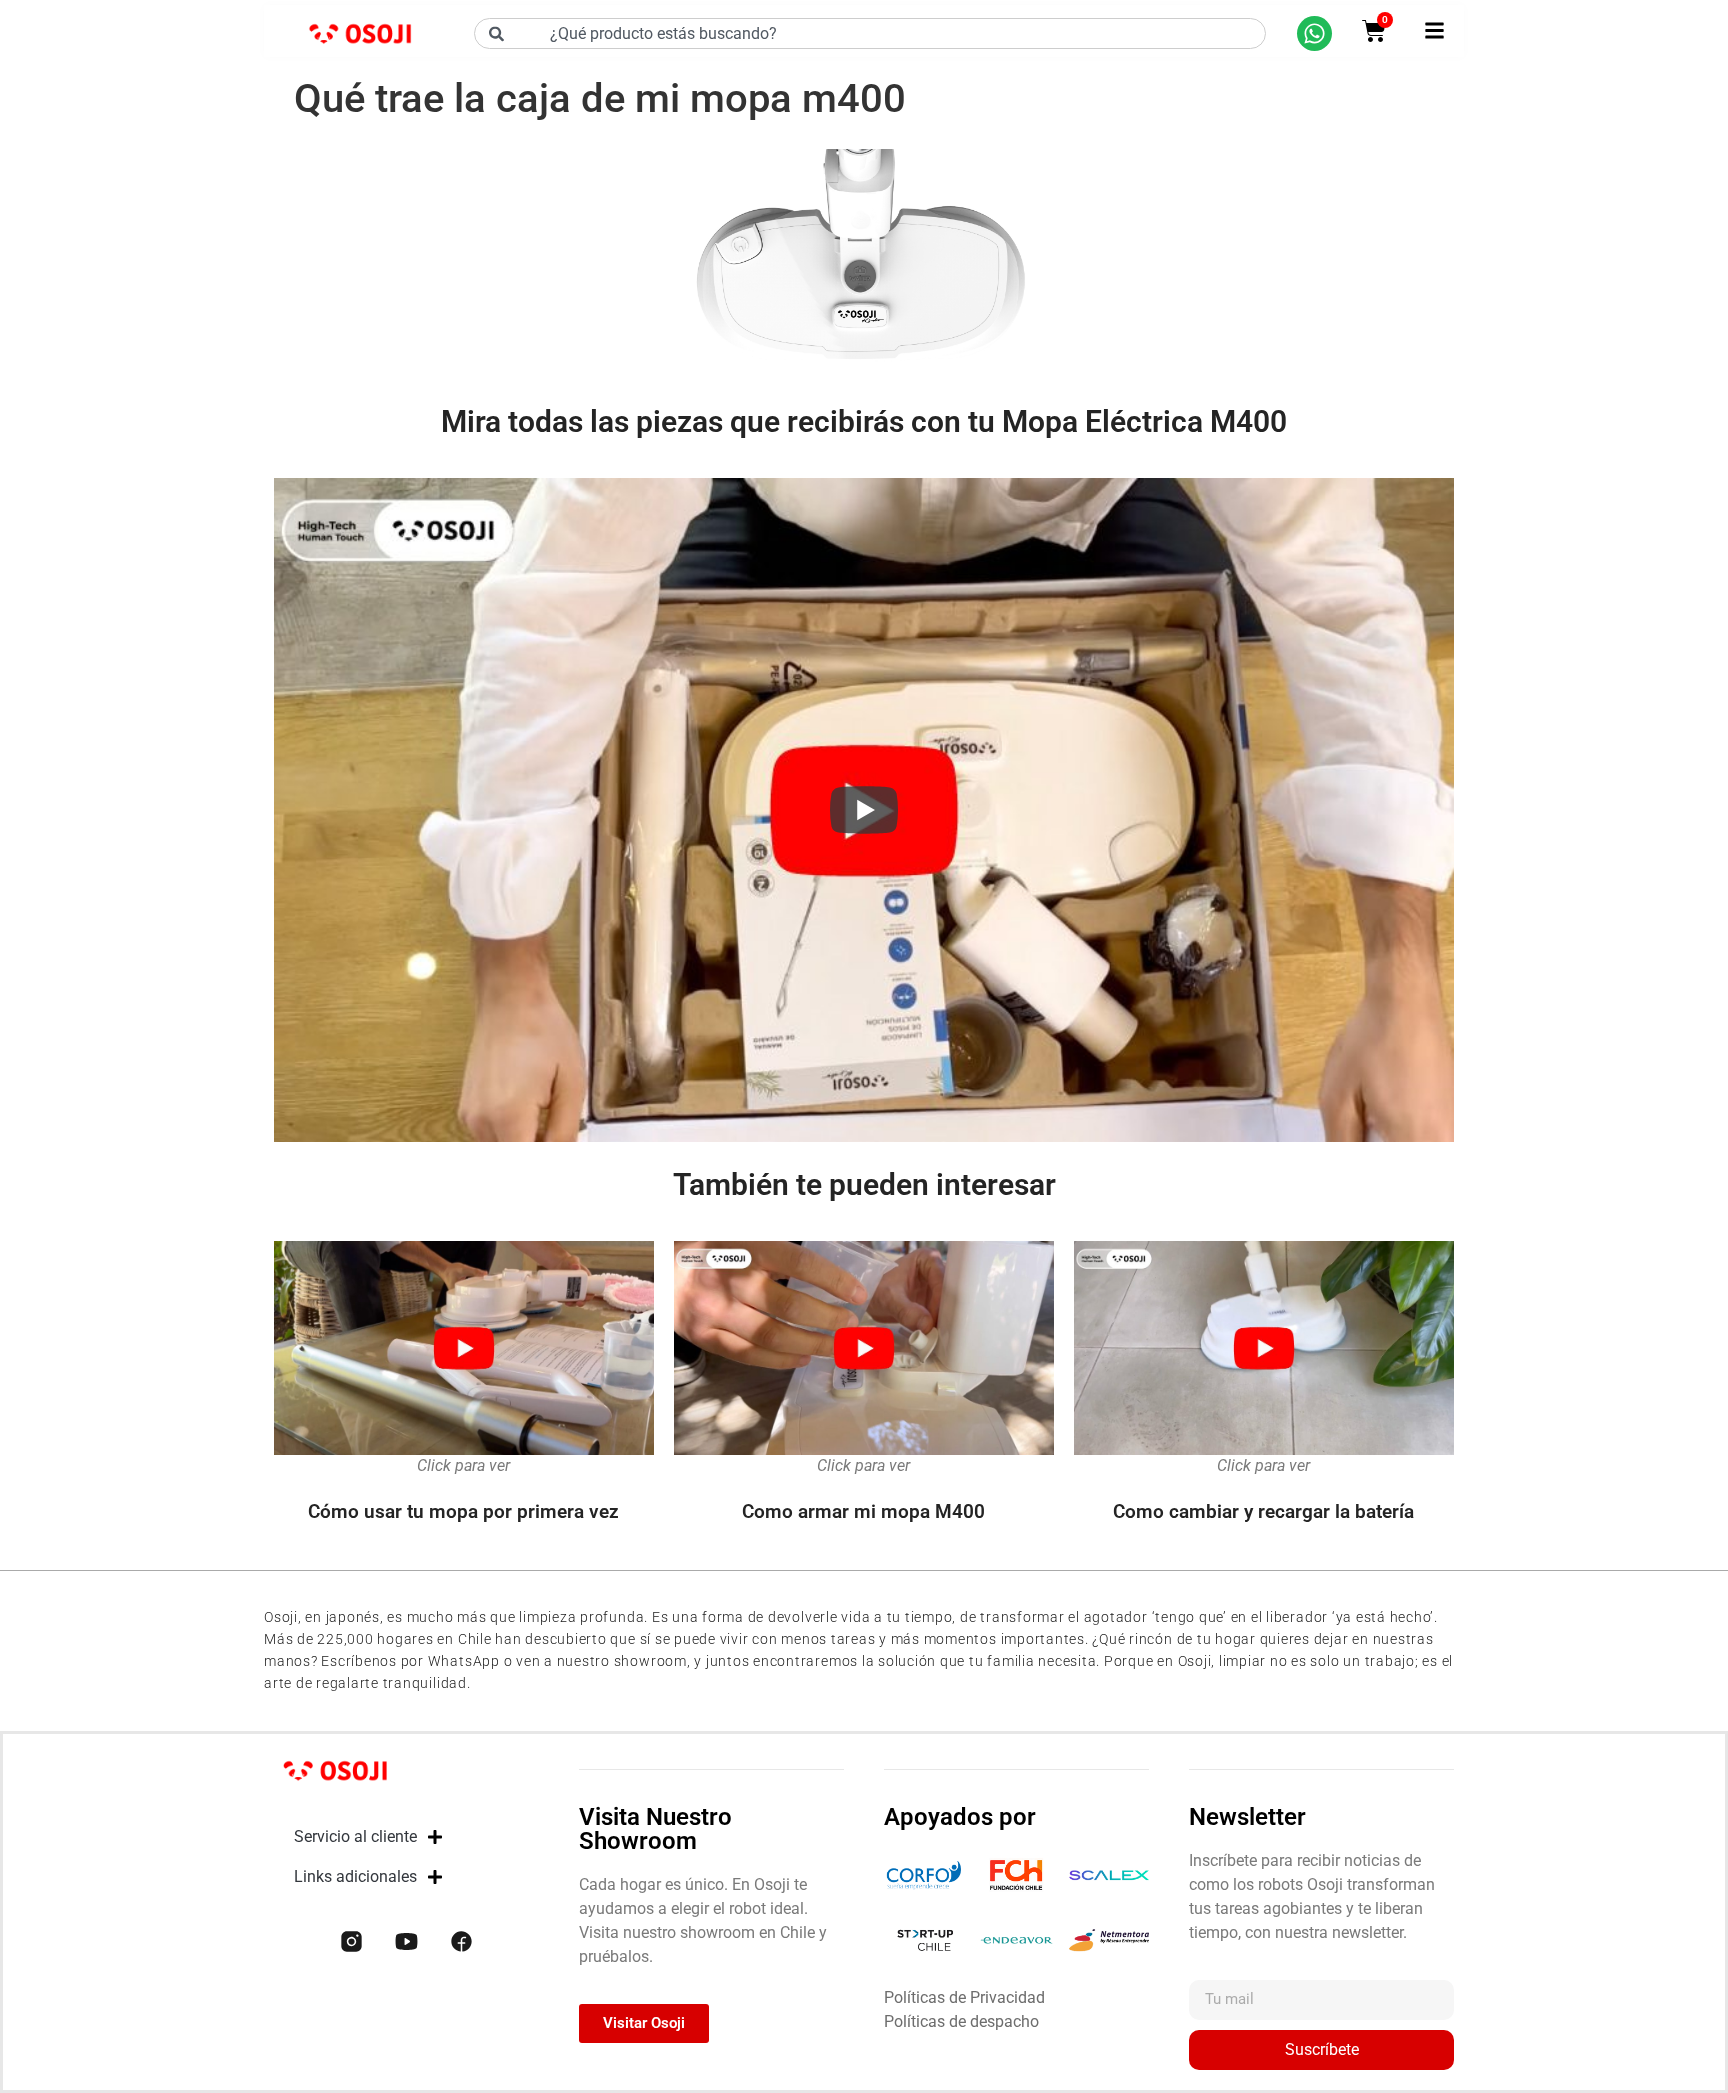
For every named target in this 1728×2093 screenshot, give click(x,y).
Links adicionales (355, 1876)
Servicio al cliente (355, 1836)
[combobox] (870, 33)
